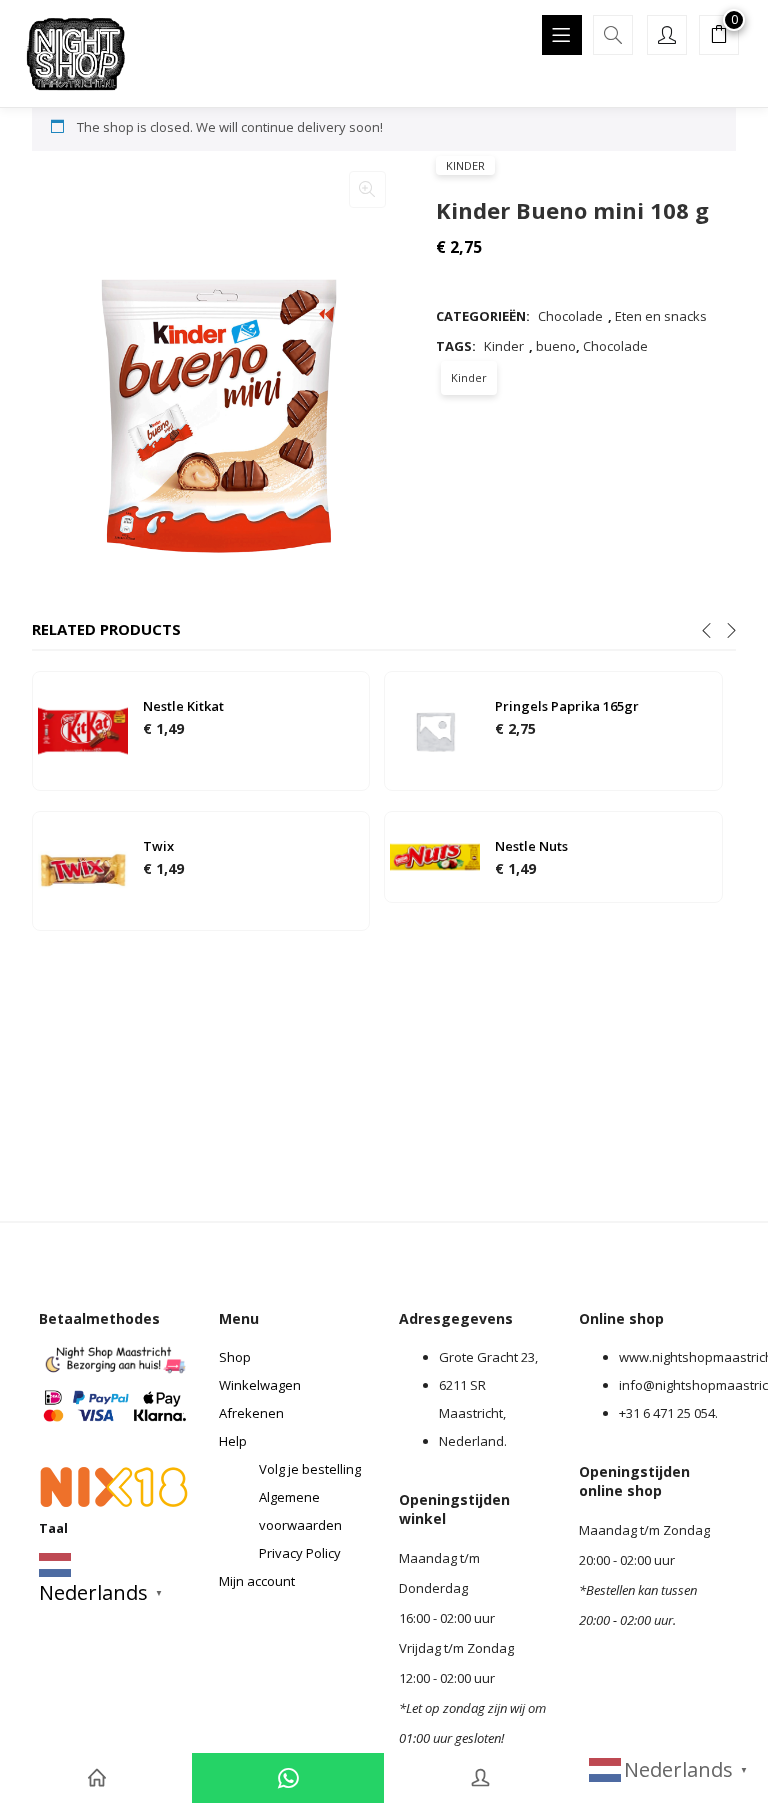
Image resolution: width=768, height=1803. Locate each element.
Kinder (465, 165)
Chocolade (570, 316)
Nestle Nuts (531, 846)
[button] (719, 37)
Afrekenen (251, 1413)
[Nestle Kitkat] (83, 729)
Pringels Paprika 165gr (567, 706)
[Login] (480, 1778)
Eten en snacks (661, 316)
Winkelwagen (260, 1385)
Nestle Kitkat (183, 706)
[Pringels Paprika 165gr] (435, 729)
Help (233, 1441)
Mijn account (257, 1581)
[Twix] (83, 869)
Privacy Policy (300, 1553)
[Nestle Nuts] (435, 855)
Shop (235, 1357)
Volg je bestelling (310, 1469)
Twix (158, 846)
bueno (556, 346)
